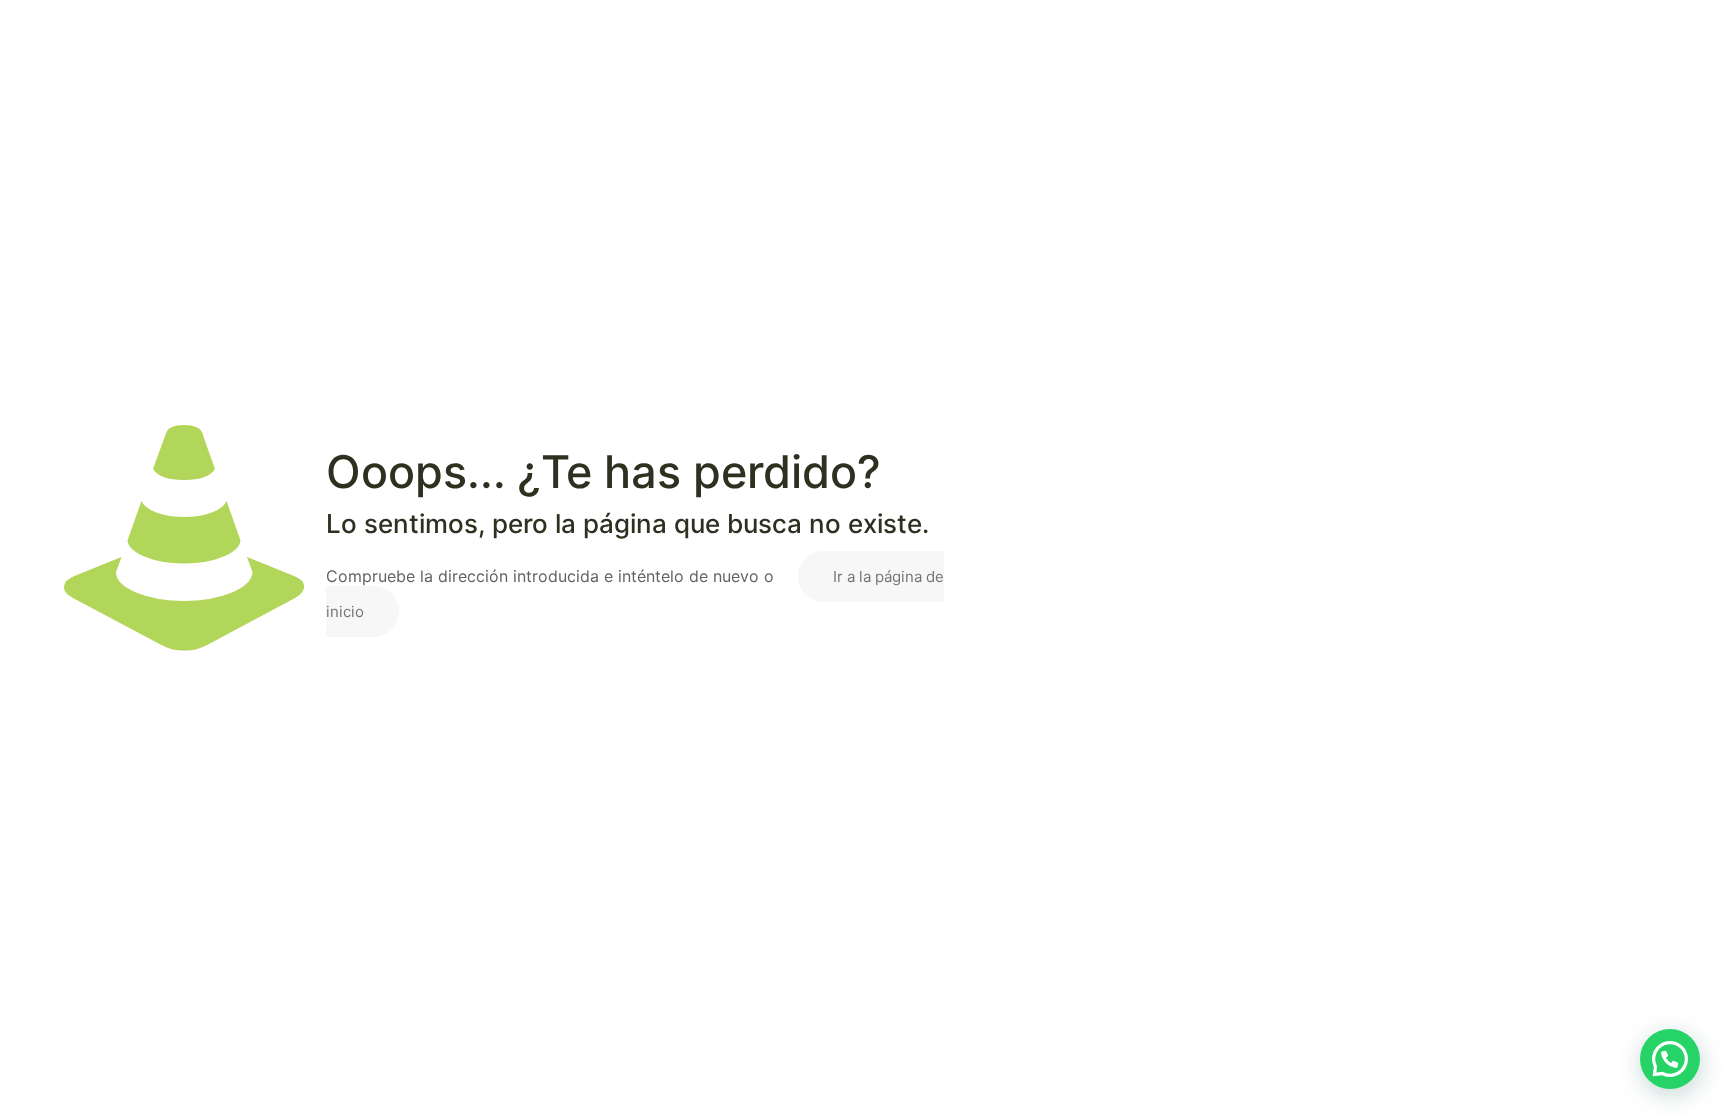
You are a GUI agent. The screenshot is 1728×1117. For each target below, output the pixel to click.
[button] (1670, 1059)
